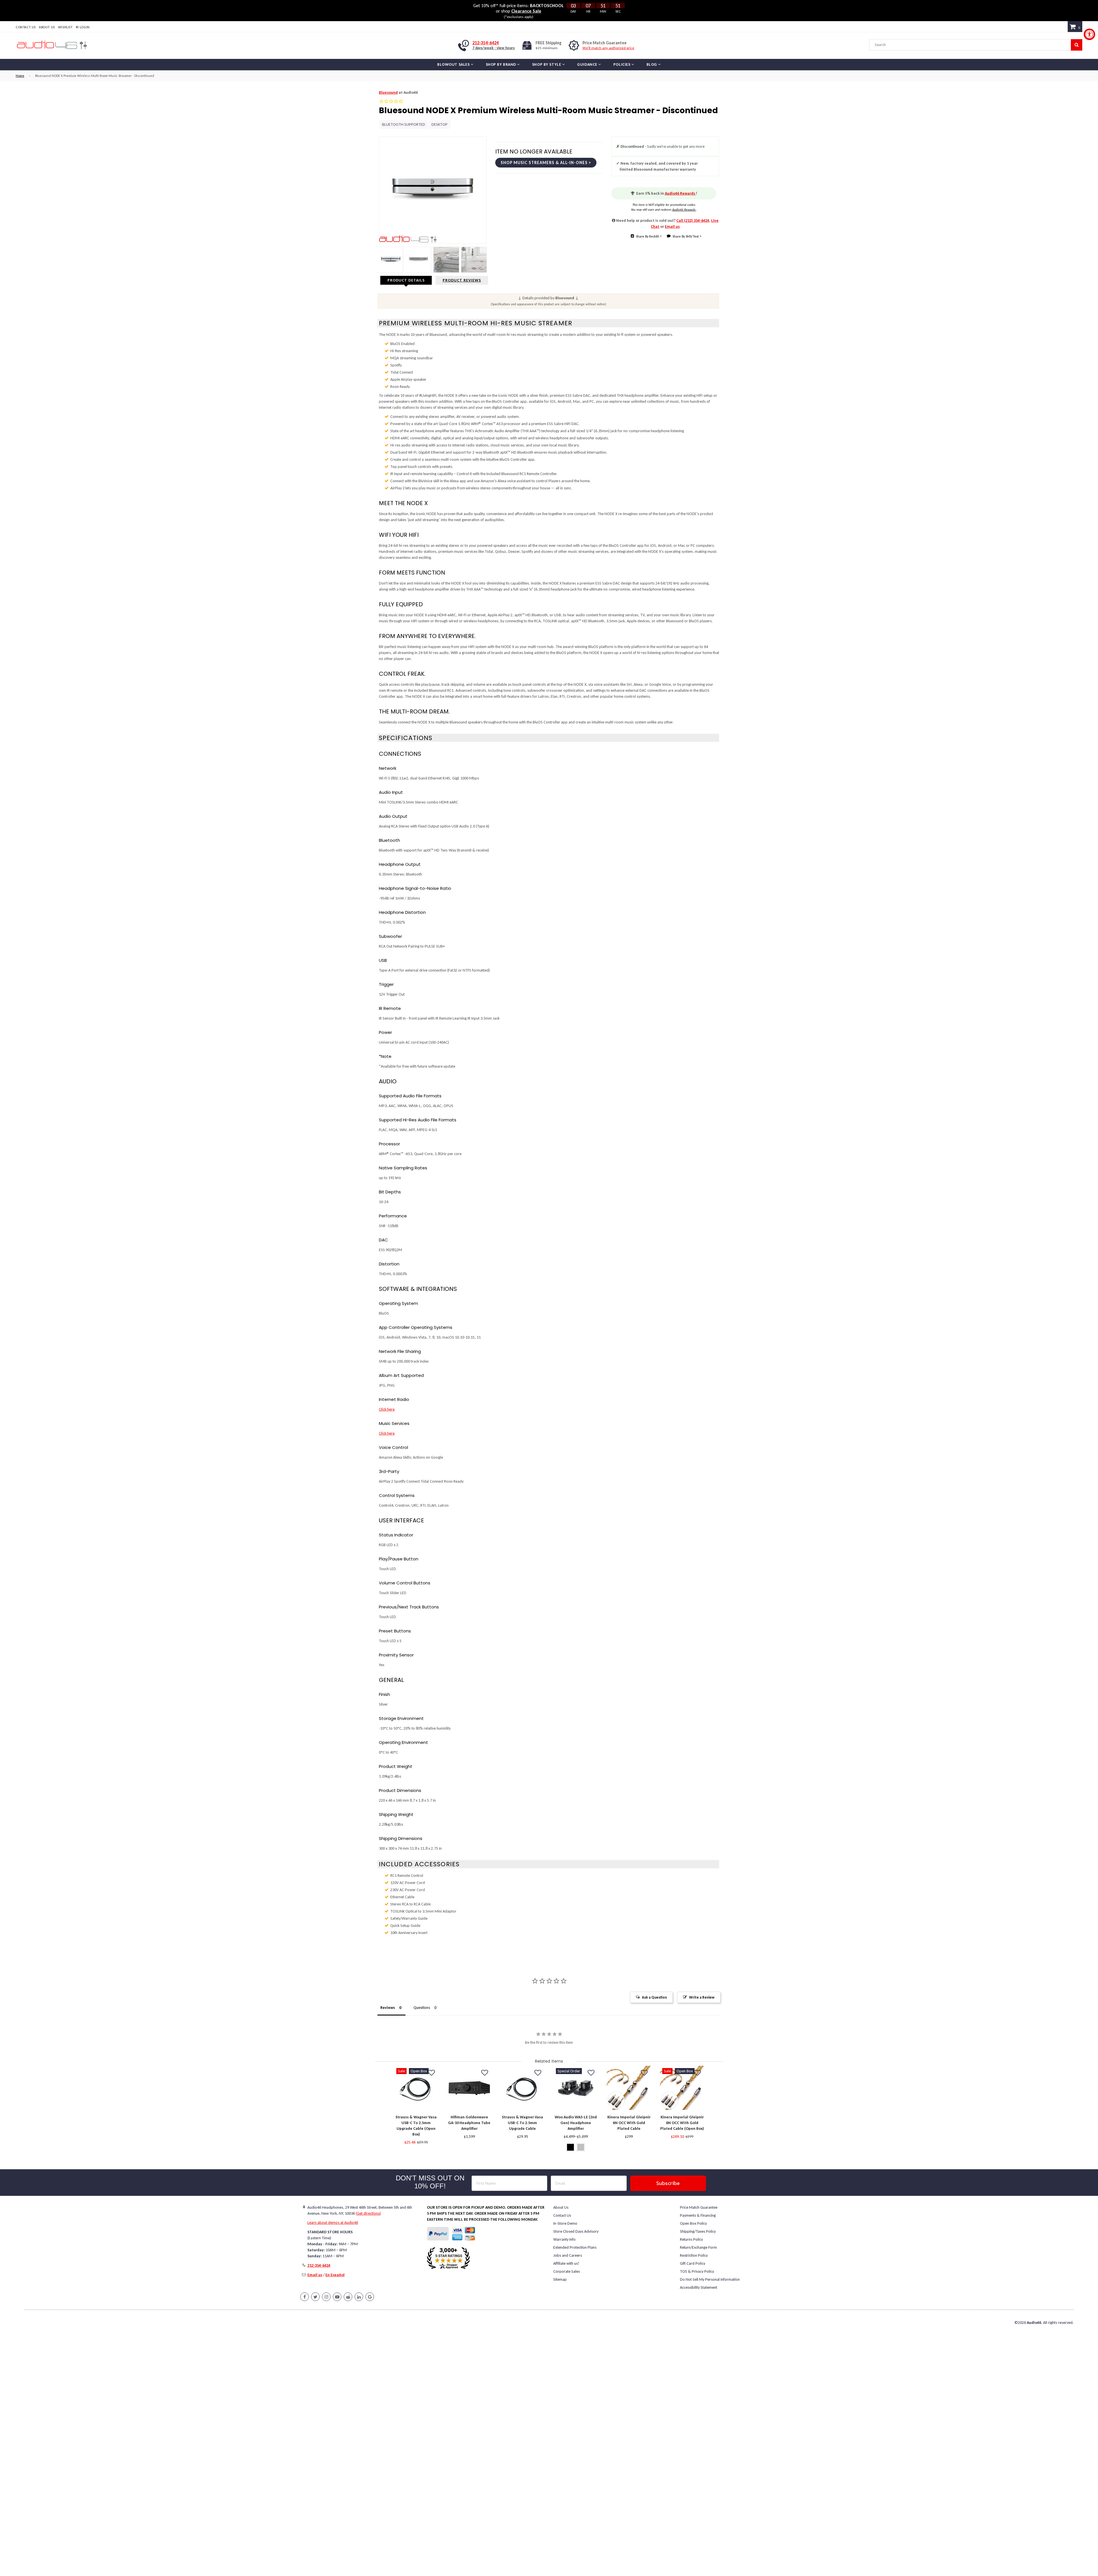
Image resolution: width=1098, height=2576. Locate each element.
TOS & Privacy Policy (697, 2271)
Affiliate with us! (566, 2263)
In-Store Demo (565, 2223)
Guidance (588, 64)
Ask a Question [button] (654, 1997)
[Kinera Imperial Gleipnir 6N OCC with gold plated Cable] (629, 2088)
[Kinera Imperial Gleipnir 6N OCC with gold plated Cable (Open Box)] (682, 2088)
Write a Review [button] (702, 1997)
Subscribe (668, 2183)
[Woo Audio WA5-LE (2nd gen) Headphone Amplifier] (576, 2088)
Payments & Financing (698, 2215)
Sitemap (560, 2279)
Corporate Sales (567, 2271)
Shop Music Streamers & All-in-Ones (545, 163)
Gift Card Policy (693, 2263)
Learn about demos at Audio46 (333, 2223)
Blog (652, 64)
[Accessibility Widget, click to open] (1089, 34)
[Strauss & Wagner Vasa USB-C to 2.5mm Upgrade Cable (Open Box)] (416, 2088)
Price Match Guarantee (699, 2207)
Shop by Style (547, 64)
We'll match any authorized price (608, 48)
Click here (387, 1409)
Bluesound (388, 92)
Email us (672, 227)
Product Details (406, 280)
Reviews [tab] (388, 2008)
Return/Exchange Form (698, 2247)
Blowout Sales (454, 64)
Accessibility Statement (699, 2287)
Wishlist (65, 27)
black (570, 2147)
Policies (622, 64)
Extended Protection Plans (575, 2247)
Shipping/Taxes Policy (698, 2231)
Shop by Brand (502, 64)
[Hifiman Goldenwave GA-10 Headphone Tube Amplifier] (469, 2088)
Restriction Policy (694, 2255)
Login (84, 27)
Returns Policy (691, 2239)
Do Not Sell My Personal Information (710, 2279)
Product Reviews (462, 280)
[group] (416, 2109)
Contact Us (26, 27)
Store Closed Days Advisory (576, 2231)
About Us (47, 27)
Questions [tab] (422, 2008)
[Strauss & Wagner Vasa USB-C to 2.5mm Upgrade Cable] (522, 2088)
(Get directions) (368, 2213)
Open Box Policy (693, 2223)
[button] (431, 2073)
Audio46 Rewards (680, 193)
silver (581, 2147)
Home (20, 76)
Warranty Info (564, 2239)
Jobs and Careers (568, 2255)
